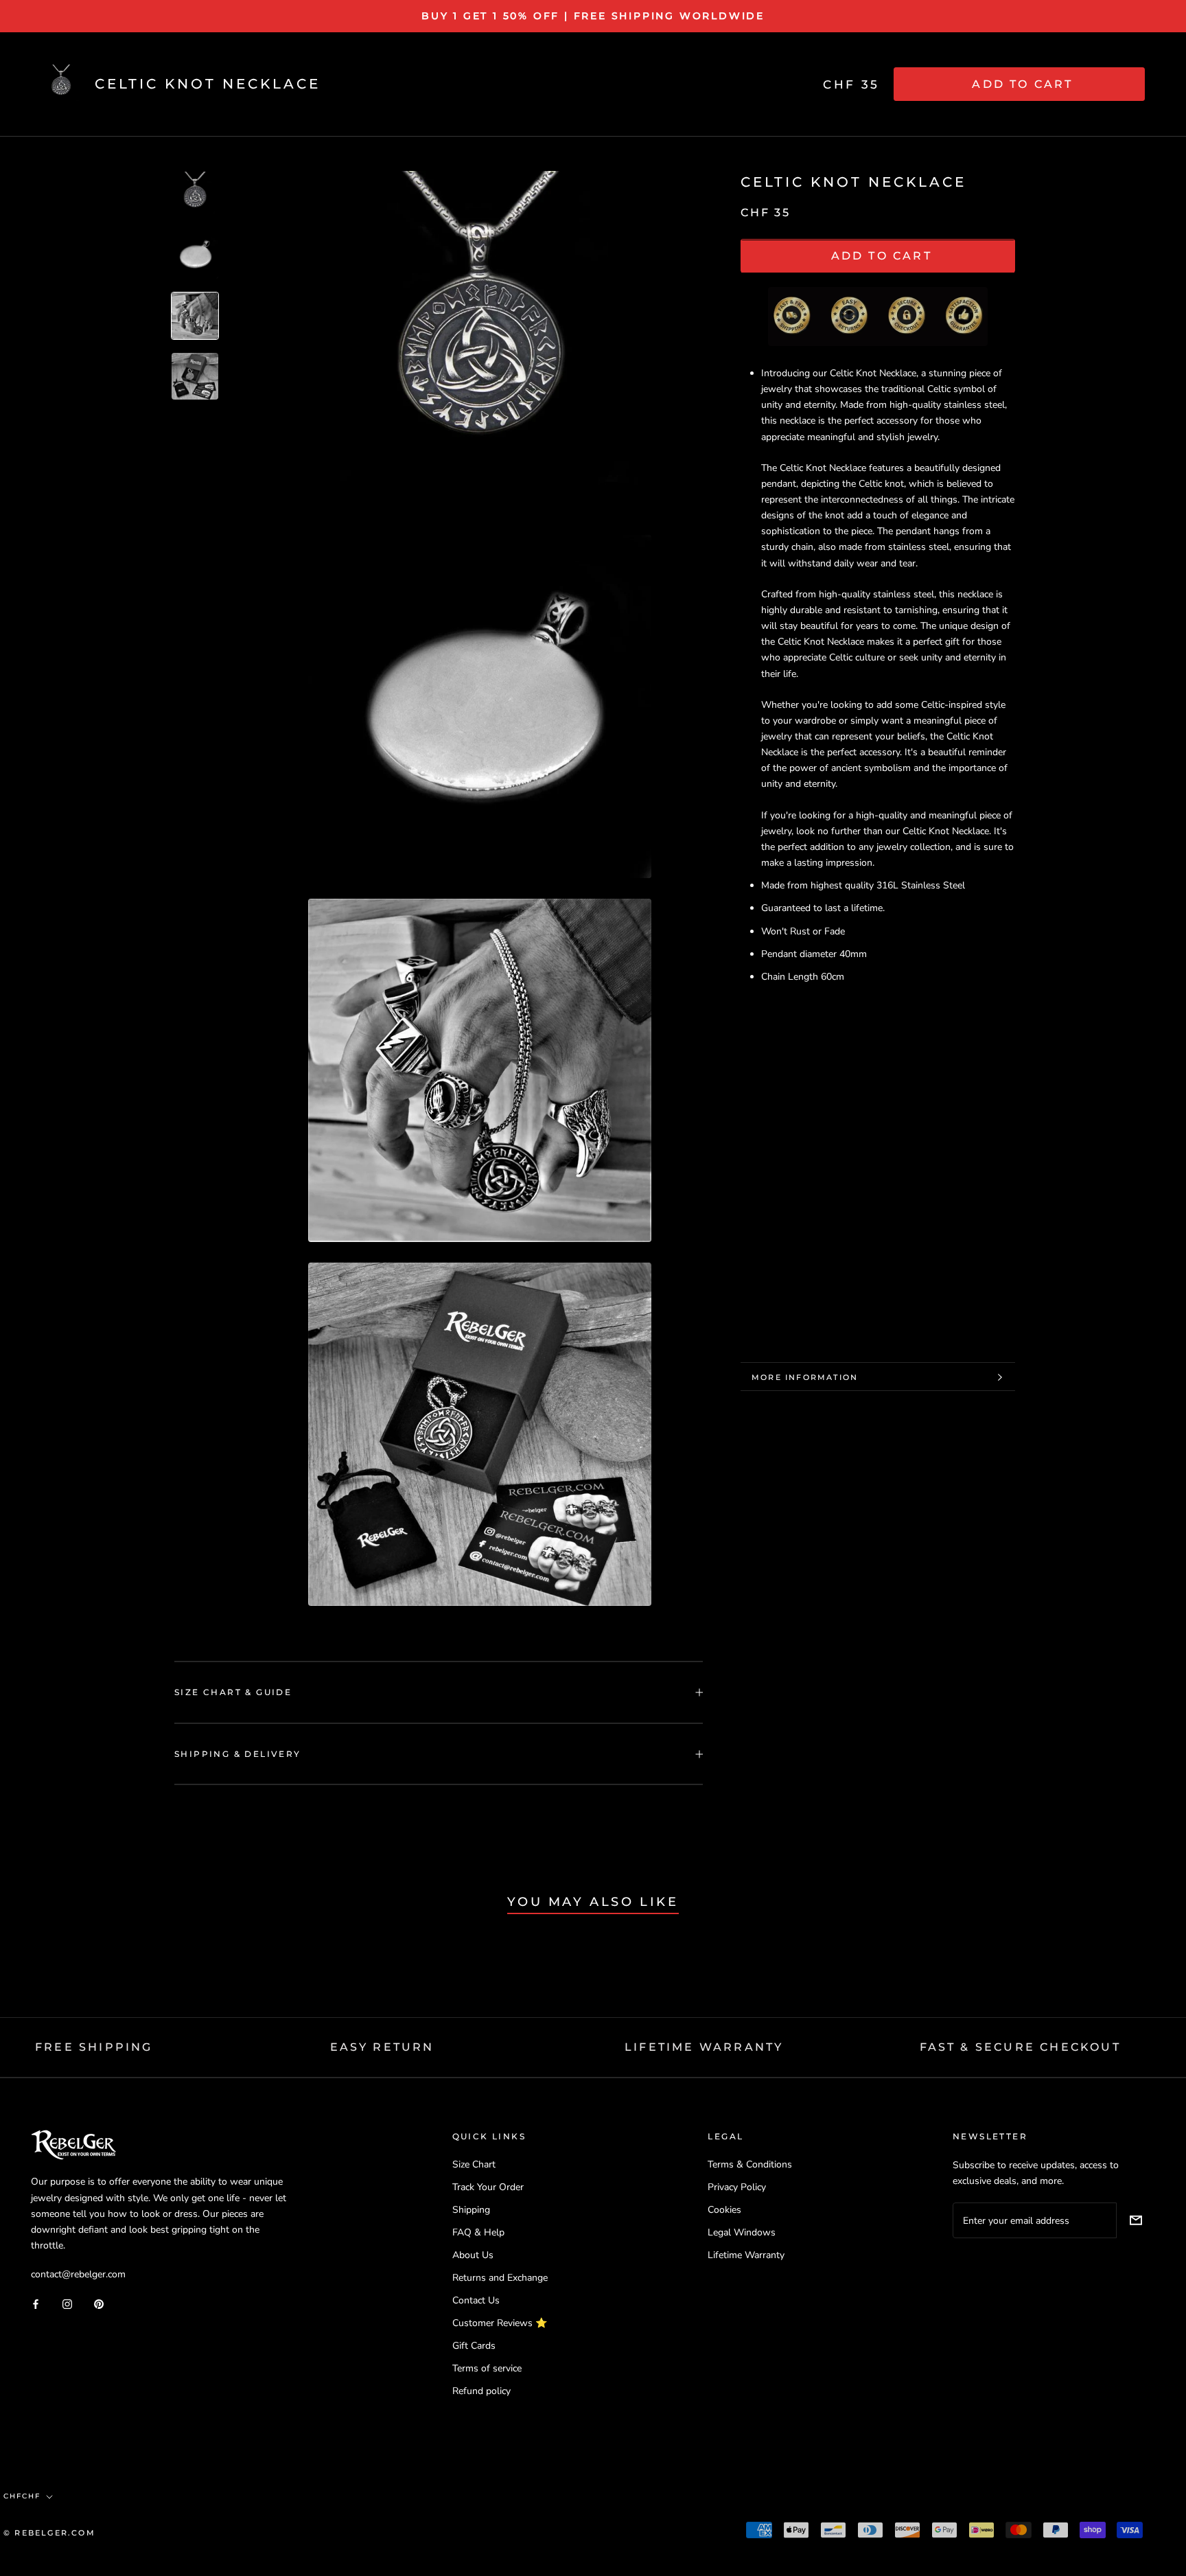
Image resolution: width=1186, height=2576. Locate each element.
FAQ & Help (478, 2232)
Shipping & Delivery (238, 1754)
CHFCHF (22, 2496)
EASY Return (382, 2047)
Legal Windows (742, 2232)
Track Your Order (488, 2187)
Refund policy (481, 2391)
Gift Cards (474, 2346)
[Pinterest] (99, 2303)
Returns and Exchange (500, 2278)
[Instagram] (67, 2303)
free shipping (94, 2047)
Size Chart (474, 2164)
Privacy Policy (737, 2187)
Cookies (724, 2210)
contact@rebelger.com (78, 2274)
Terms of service (487, 2368)
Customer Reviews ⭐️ (500, 2323)
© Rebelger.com (49, 2533)
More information (805, 1377)
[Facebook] (36, 2303)
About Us (473, 2255)
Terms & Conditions (750, 2164)
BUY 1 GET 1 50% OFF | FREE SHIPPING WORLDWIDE (593, 16)
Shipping (471, 2210)
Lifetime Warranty (746, 2255)
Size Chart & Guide (233, 1692)
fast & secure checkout (1020, 2047)
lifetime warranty (704, 2047)
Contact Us (476, 2300)
